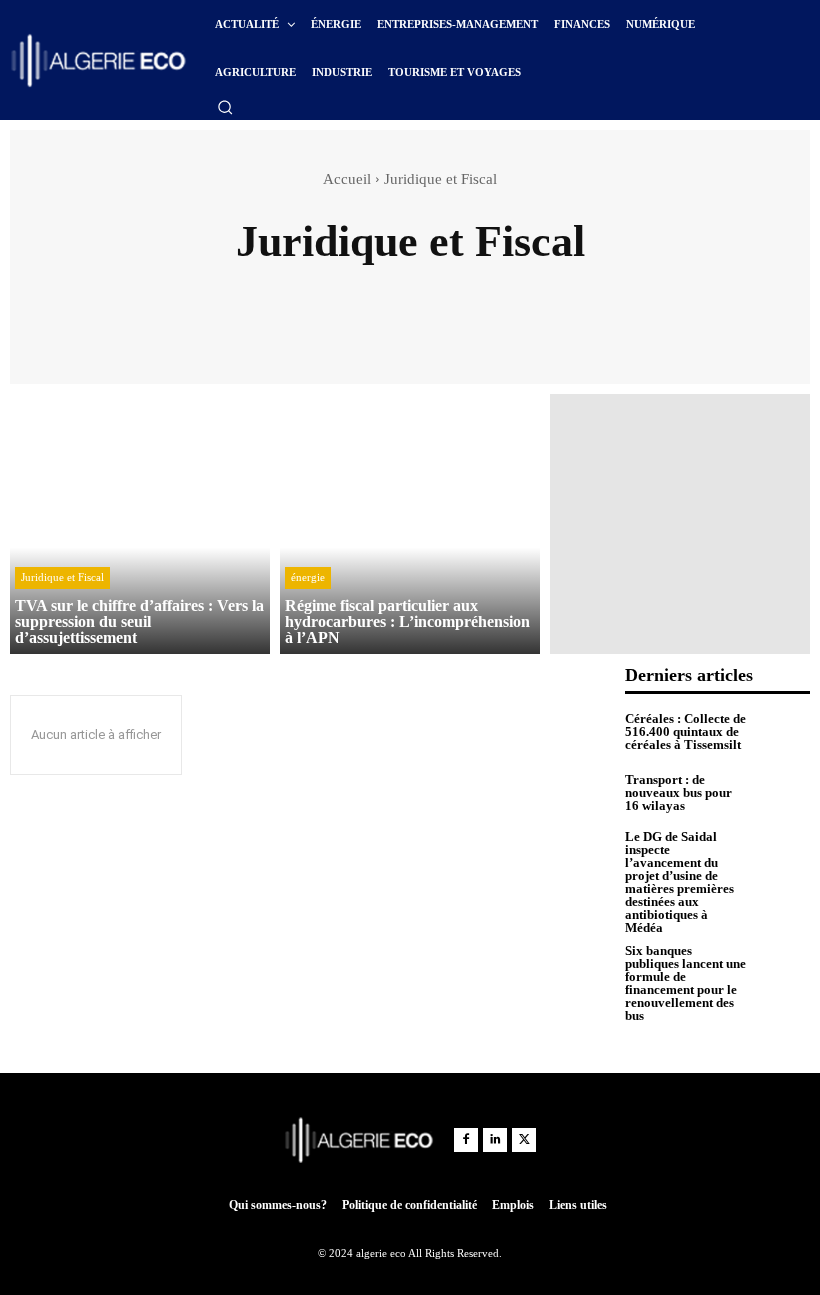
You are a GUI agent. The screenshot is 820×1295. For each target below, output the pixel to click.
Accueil (347, 179)
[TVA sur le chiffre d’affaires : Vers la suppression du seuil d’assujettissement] (140, 524)
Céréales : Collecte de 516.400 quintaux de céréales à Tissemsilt (685, 731)
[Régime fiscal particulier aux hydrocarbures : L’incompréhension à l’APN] (410, 524)
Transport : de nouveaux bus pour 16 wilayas (678, 792)
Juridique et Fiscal (62, 577)
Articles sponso (589, 292)
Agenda (371, 292)
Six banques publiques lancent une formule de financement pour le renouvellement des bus (685, 983)
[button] (225, 107)
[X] (524, 1140)
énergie (308, 577)
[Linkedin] (495, 1140)
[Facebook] (466, 1140)
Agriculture (468, 292)
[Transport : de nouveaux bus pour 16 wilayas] (783, 793)
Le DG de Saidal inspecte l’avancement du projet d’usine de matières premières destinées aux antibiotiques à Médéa (679, 882)
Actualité (198, 292)
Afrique (287, 292)
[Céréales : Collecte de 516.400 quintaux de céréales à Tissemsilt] (783, 732)
